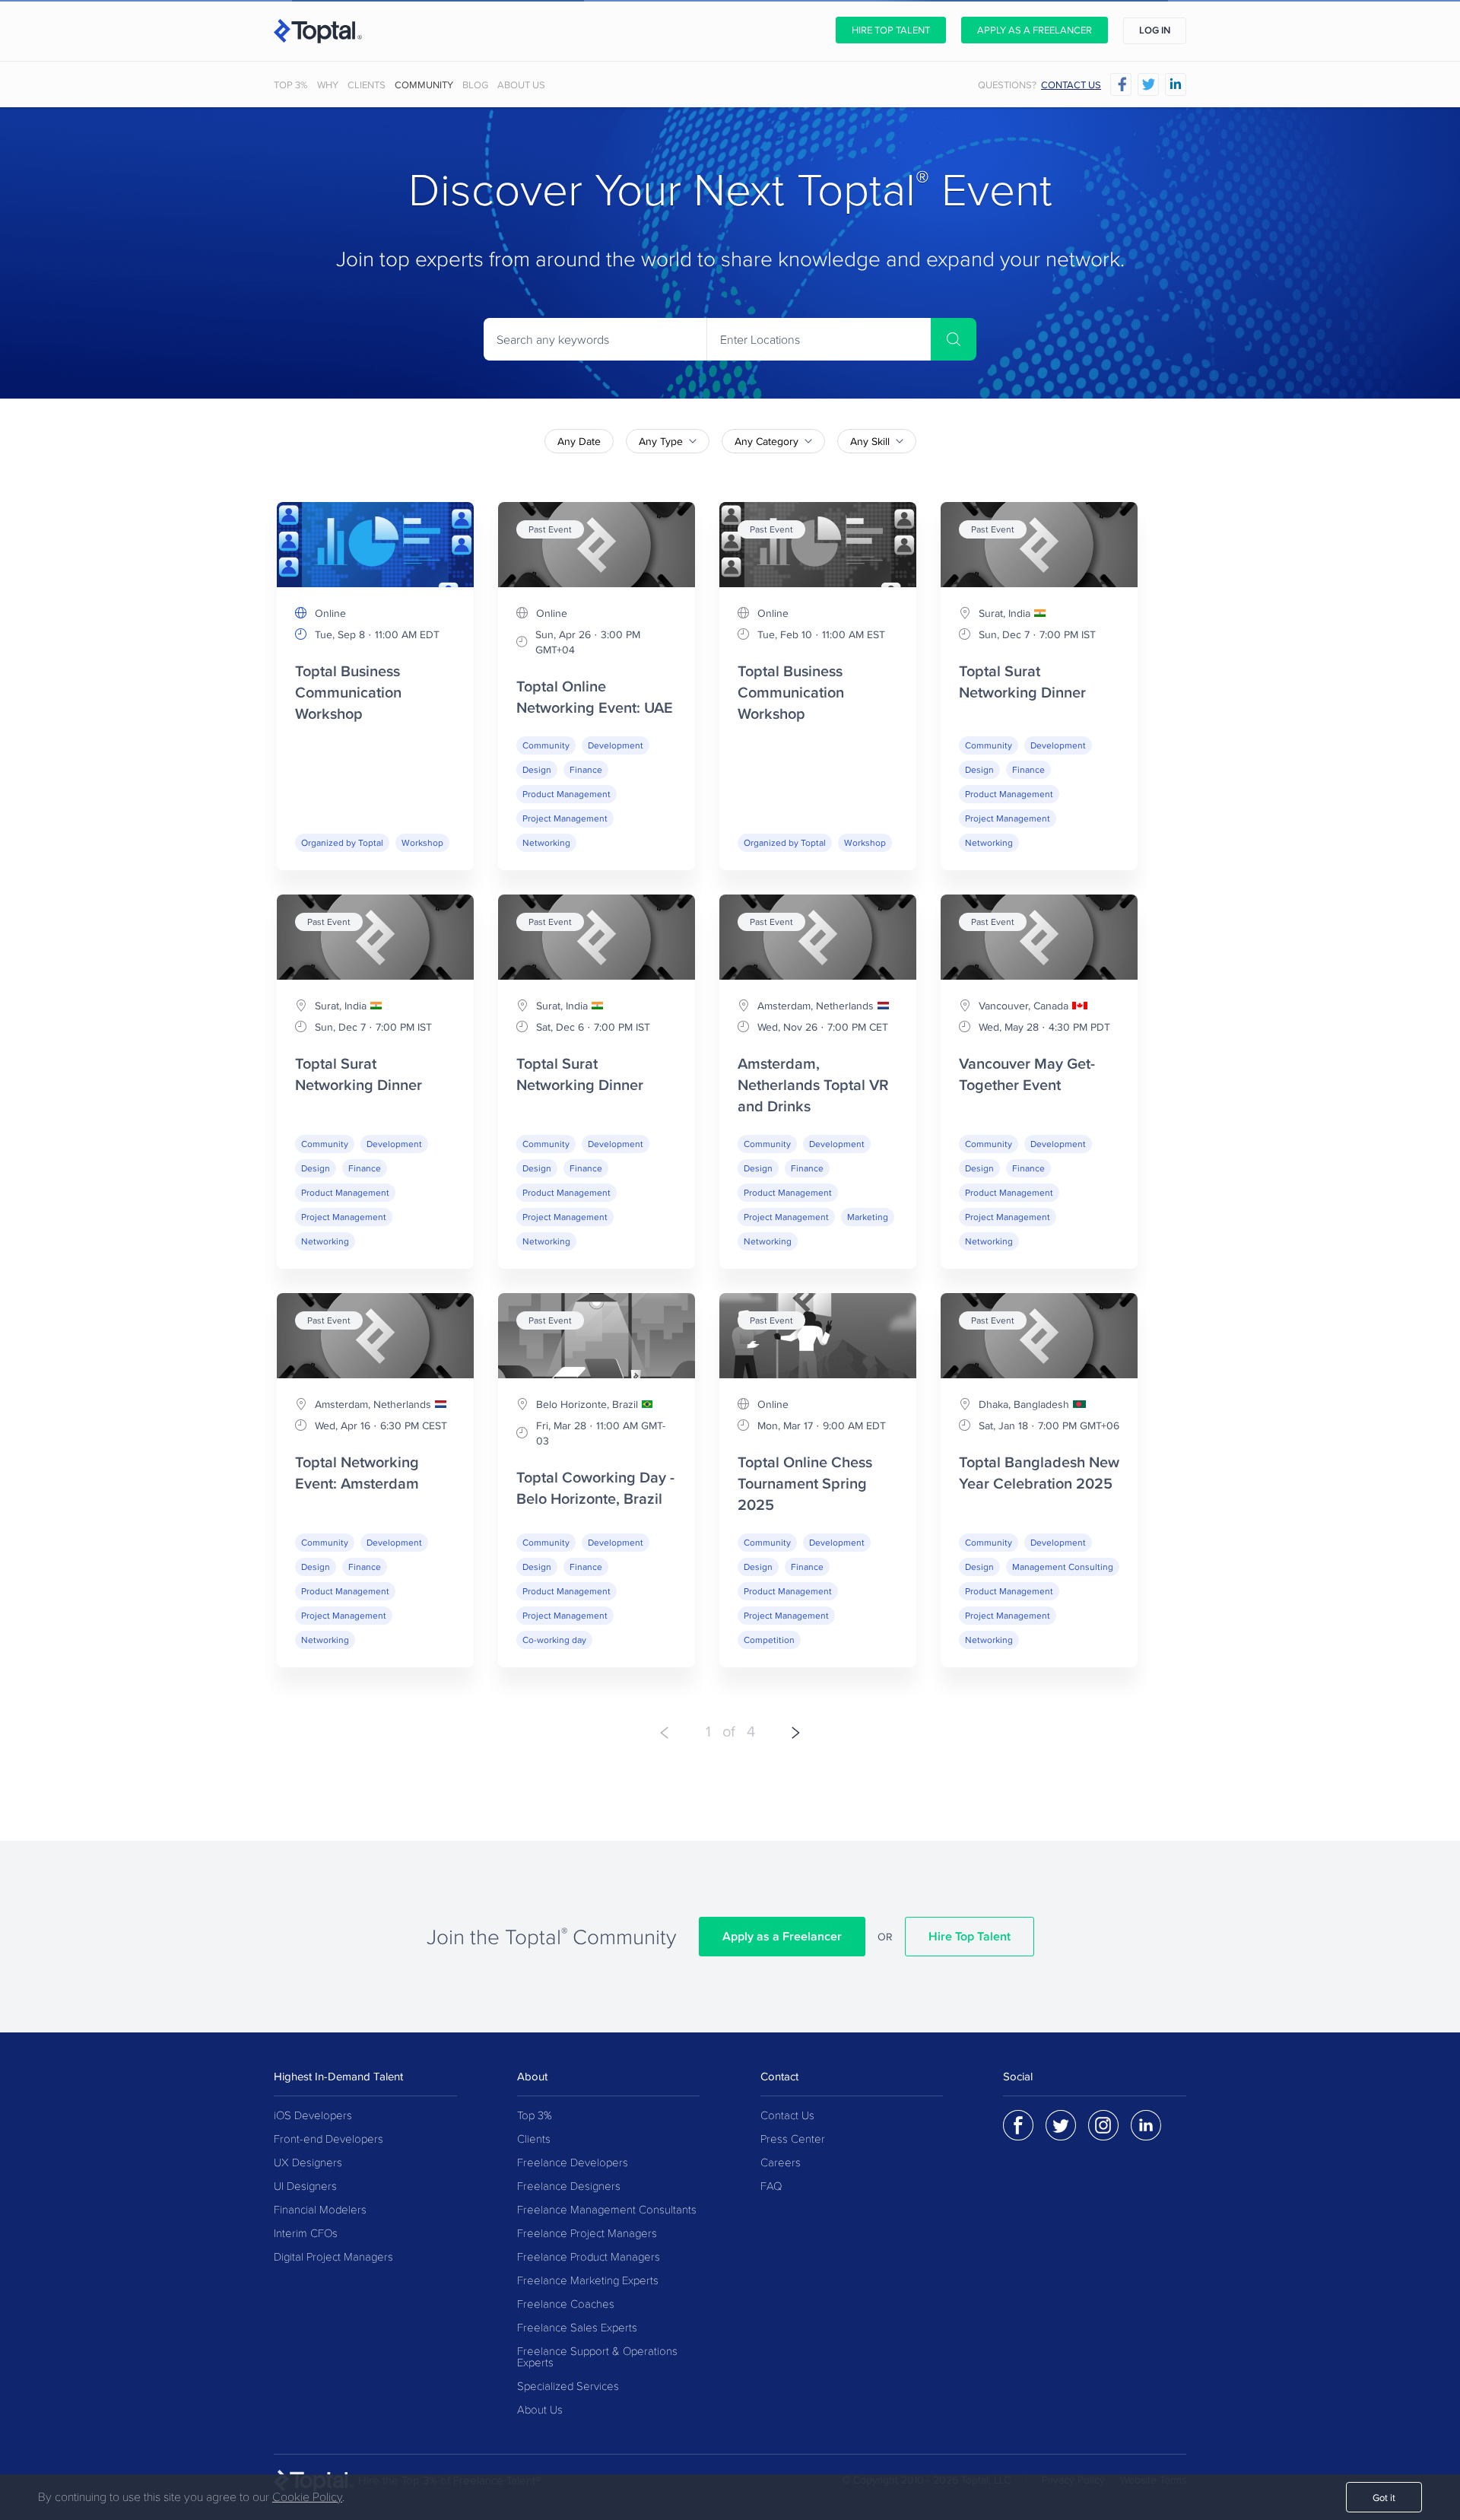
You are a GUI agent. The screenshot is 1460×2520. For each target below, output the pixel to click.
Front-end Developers (328, 2139)
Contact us (1071, 85)
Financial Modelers (320, 2210)
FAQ (771, 2186)
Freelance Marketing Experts (588, 2281)
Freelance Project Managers (587, 2234)
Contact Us (787, 2116)
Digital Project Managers (333, 2257)
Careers (781, 2163)
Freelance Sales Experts (577, 2328)
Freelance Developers (573, 2163)
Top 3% (291, 85)
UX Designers (308, 2163)
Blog (475, 85)
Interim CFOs (306, 2234)
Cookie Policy (307, 2497)
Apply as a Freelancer (1035, 30)
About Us (521, 85)
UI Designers (305, 2186)
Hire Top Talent (891, 30)
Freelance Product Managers (589, 2257)
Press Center (793, 2139)
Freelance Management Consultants (607, 2210)
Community (424, 85)
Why (328, 85)
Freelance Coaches (566, 2304)
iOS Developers (313, 2116)
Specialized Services (568, 2387)
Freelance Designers (569, 2186)
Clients (367, 85)
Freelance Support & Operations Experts (597, 2357)
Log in (1155, 30)
